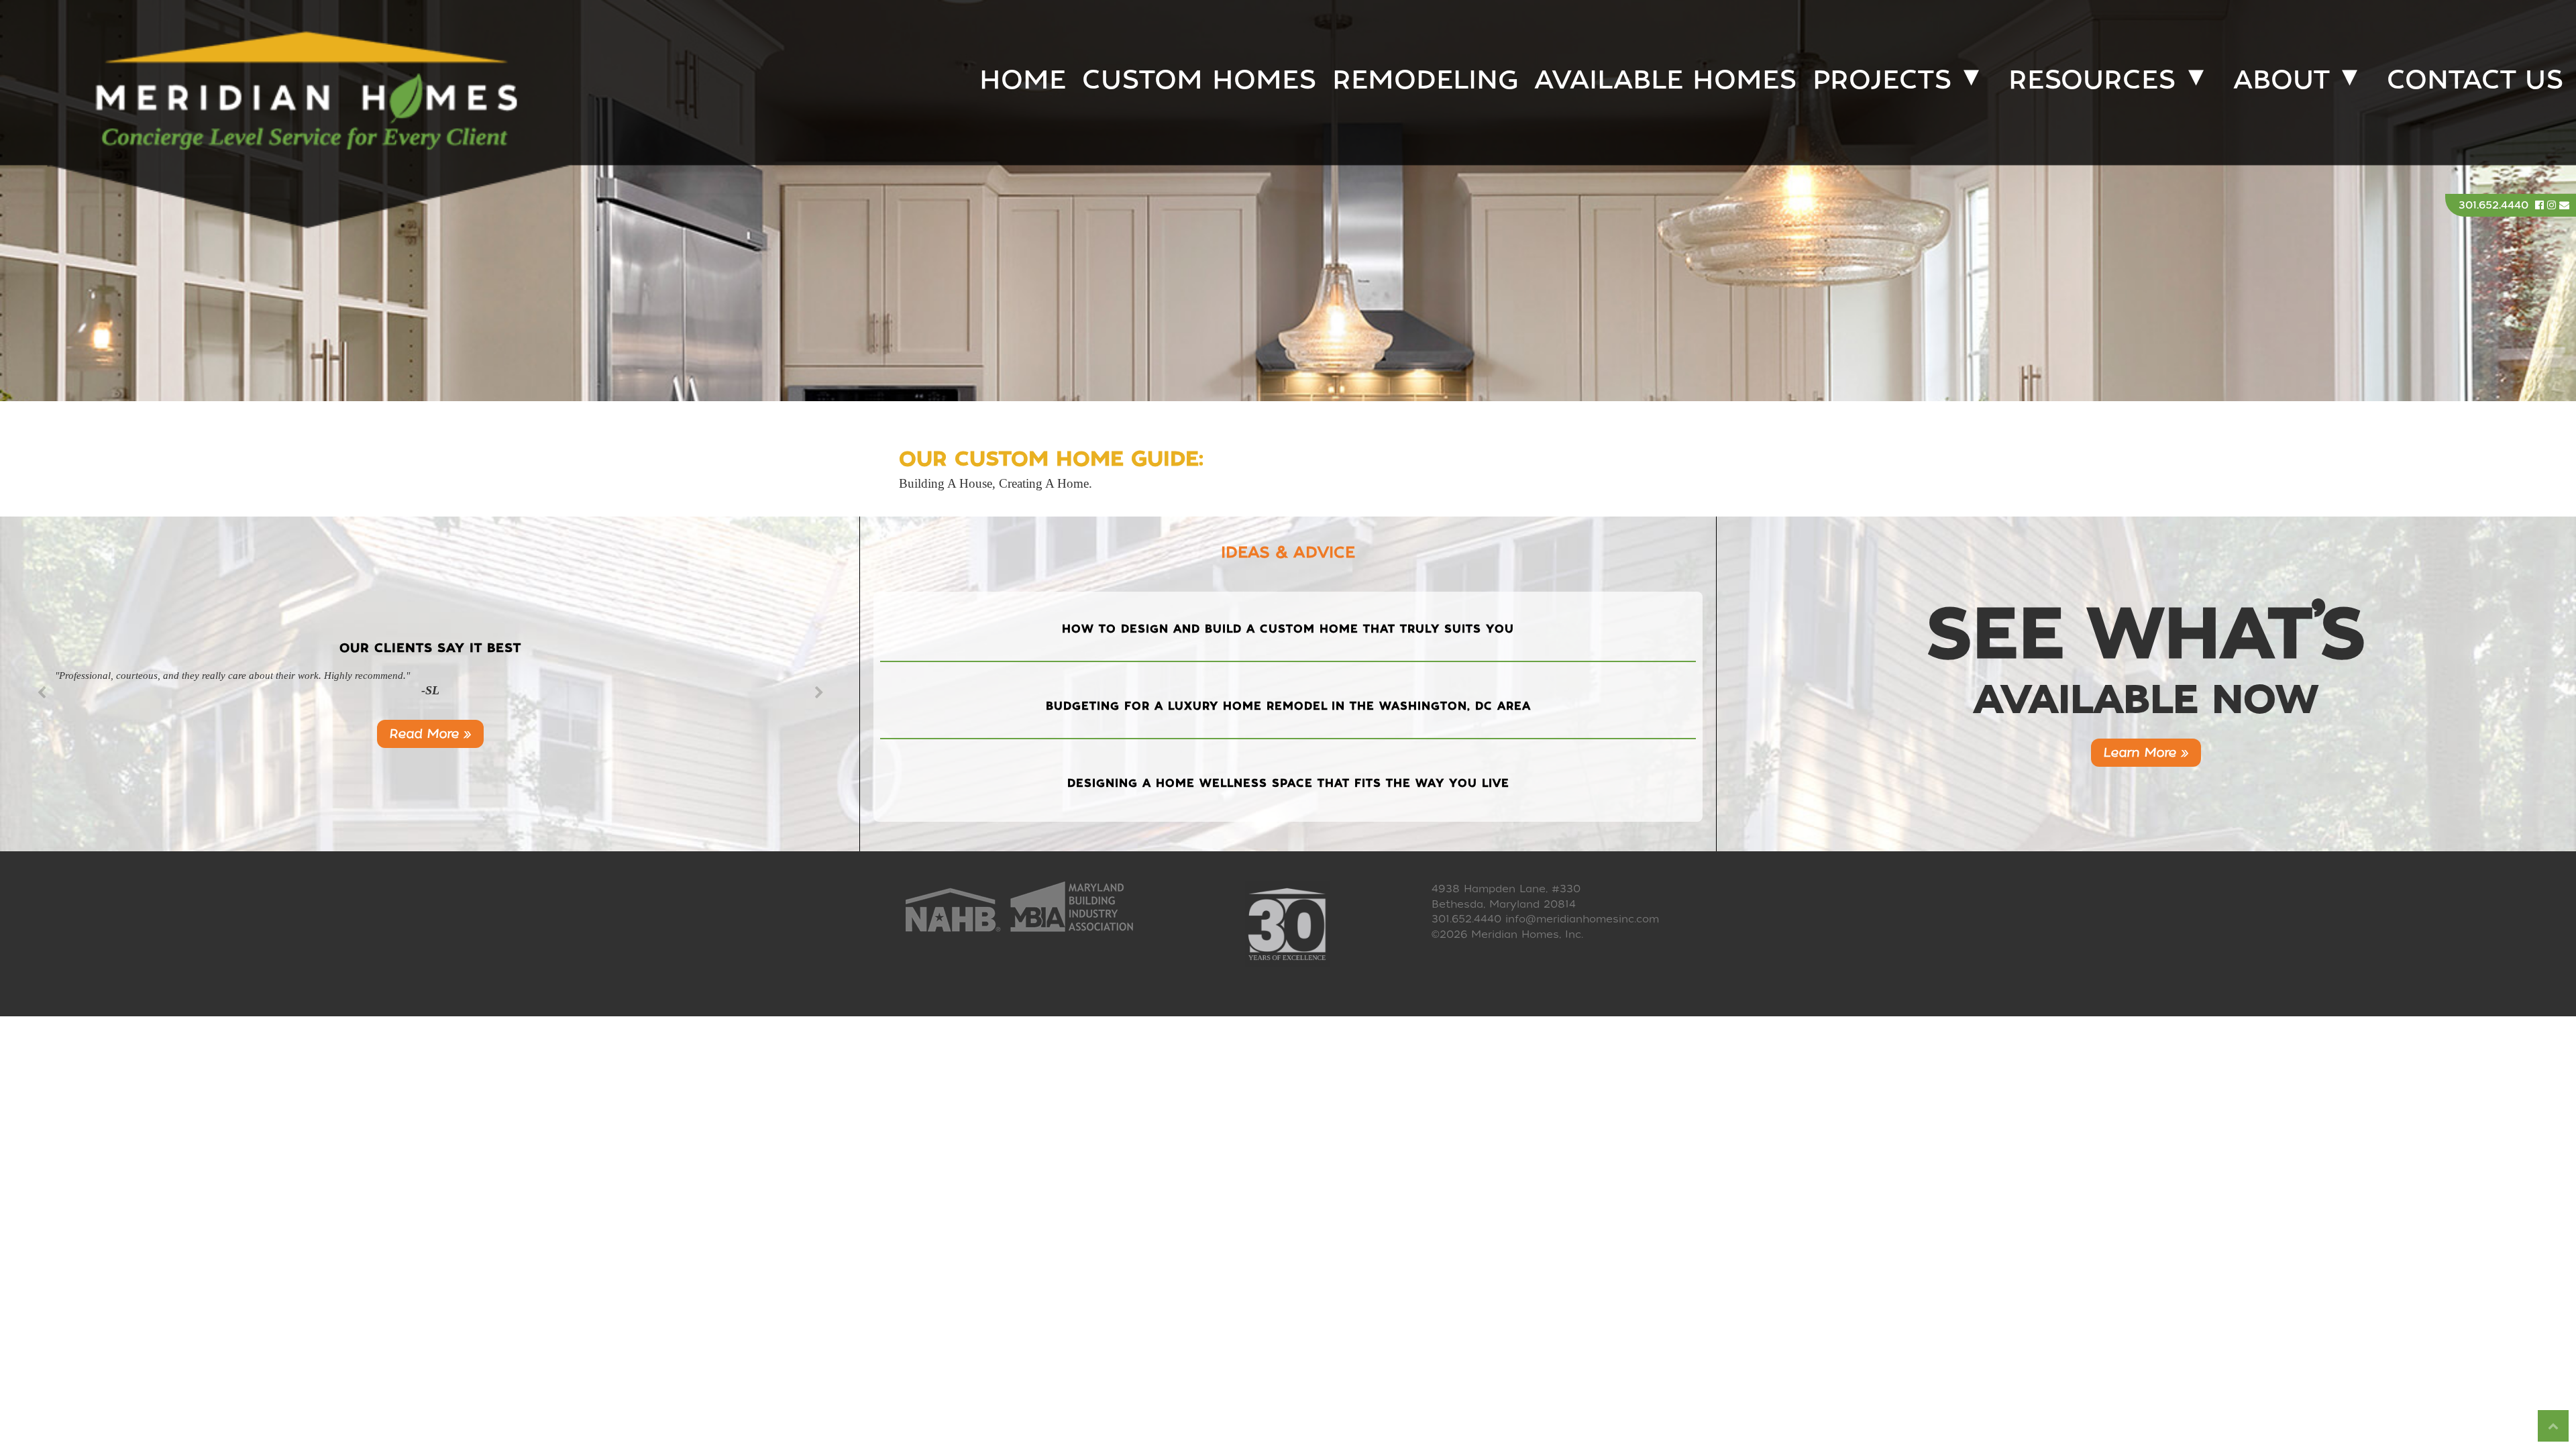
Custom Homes (1199, 79)
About (2282, 79)
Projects (1882, 79)
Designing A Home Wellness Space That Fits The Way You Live (1288, 783)
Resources (2092, 79)
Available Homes (1665, 79)
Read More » (430, 734)
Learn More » (2146, 752)
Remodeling (1425, 79)
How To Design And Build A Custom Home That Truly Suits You (1288, 629)
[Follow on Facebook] (2541, 205)
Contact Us (2475, 79)
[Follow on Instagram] (2553, 205)
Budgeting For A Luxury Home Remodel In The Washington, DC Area (1288, 706)
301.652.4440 (2493, 205)
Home (1023, 79)
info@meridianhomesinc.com (1582, 919)
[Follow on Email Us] (2564, 205)
